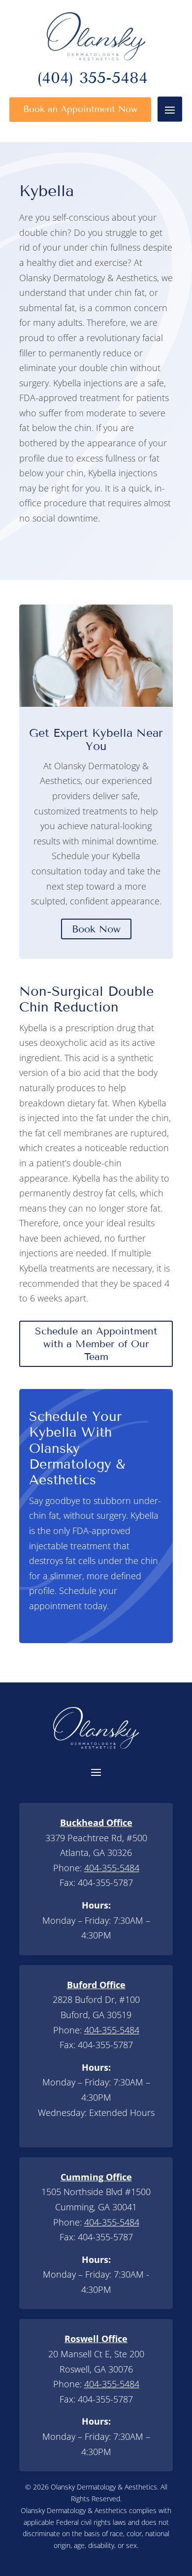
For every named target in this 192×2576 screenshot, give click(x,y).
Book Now (96, 929)
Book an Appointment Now (80, 109)
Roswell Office (96, 2339)
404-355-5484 (112, 1868)
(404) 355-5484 (92, 80)
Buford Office (96, 1985)
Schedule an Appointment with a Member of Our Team (96, 1344)
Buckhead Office (96, 1823)
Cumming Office (96, 2177)
